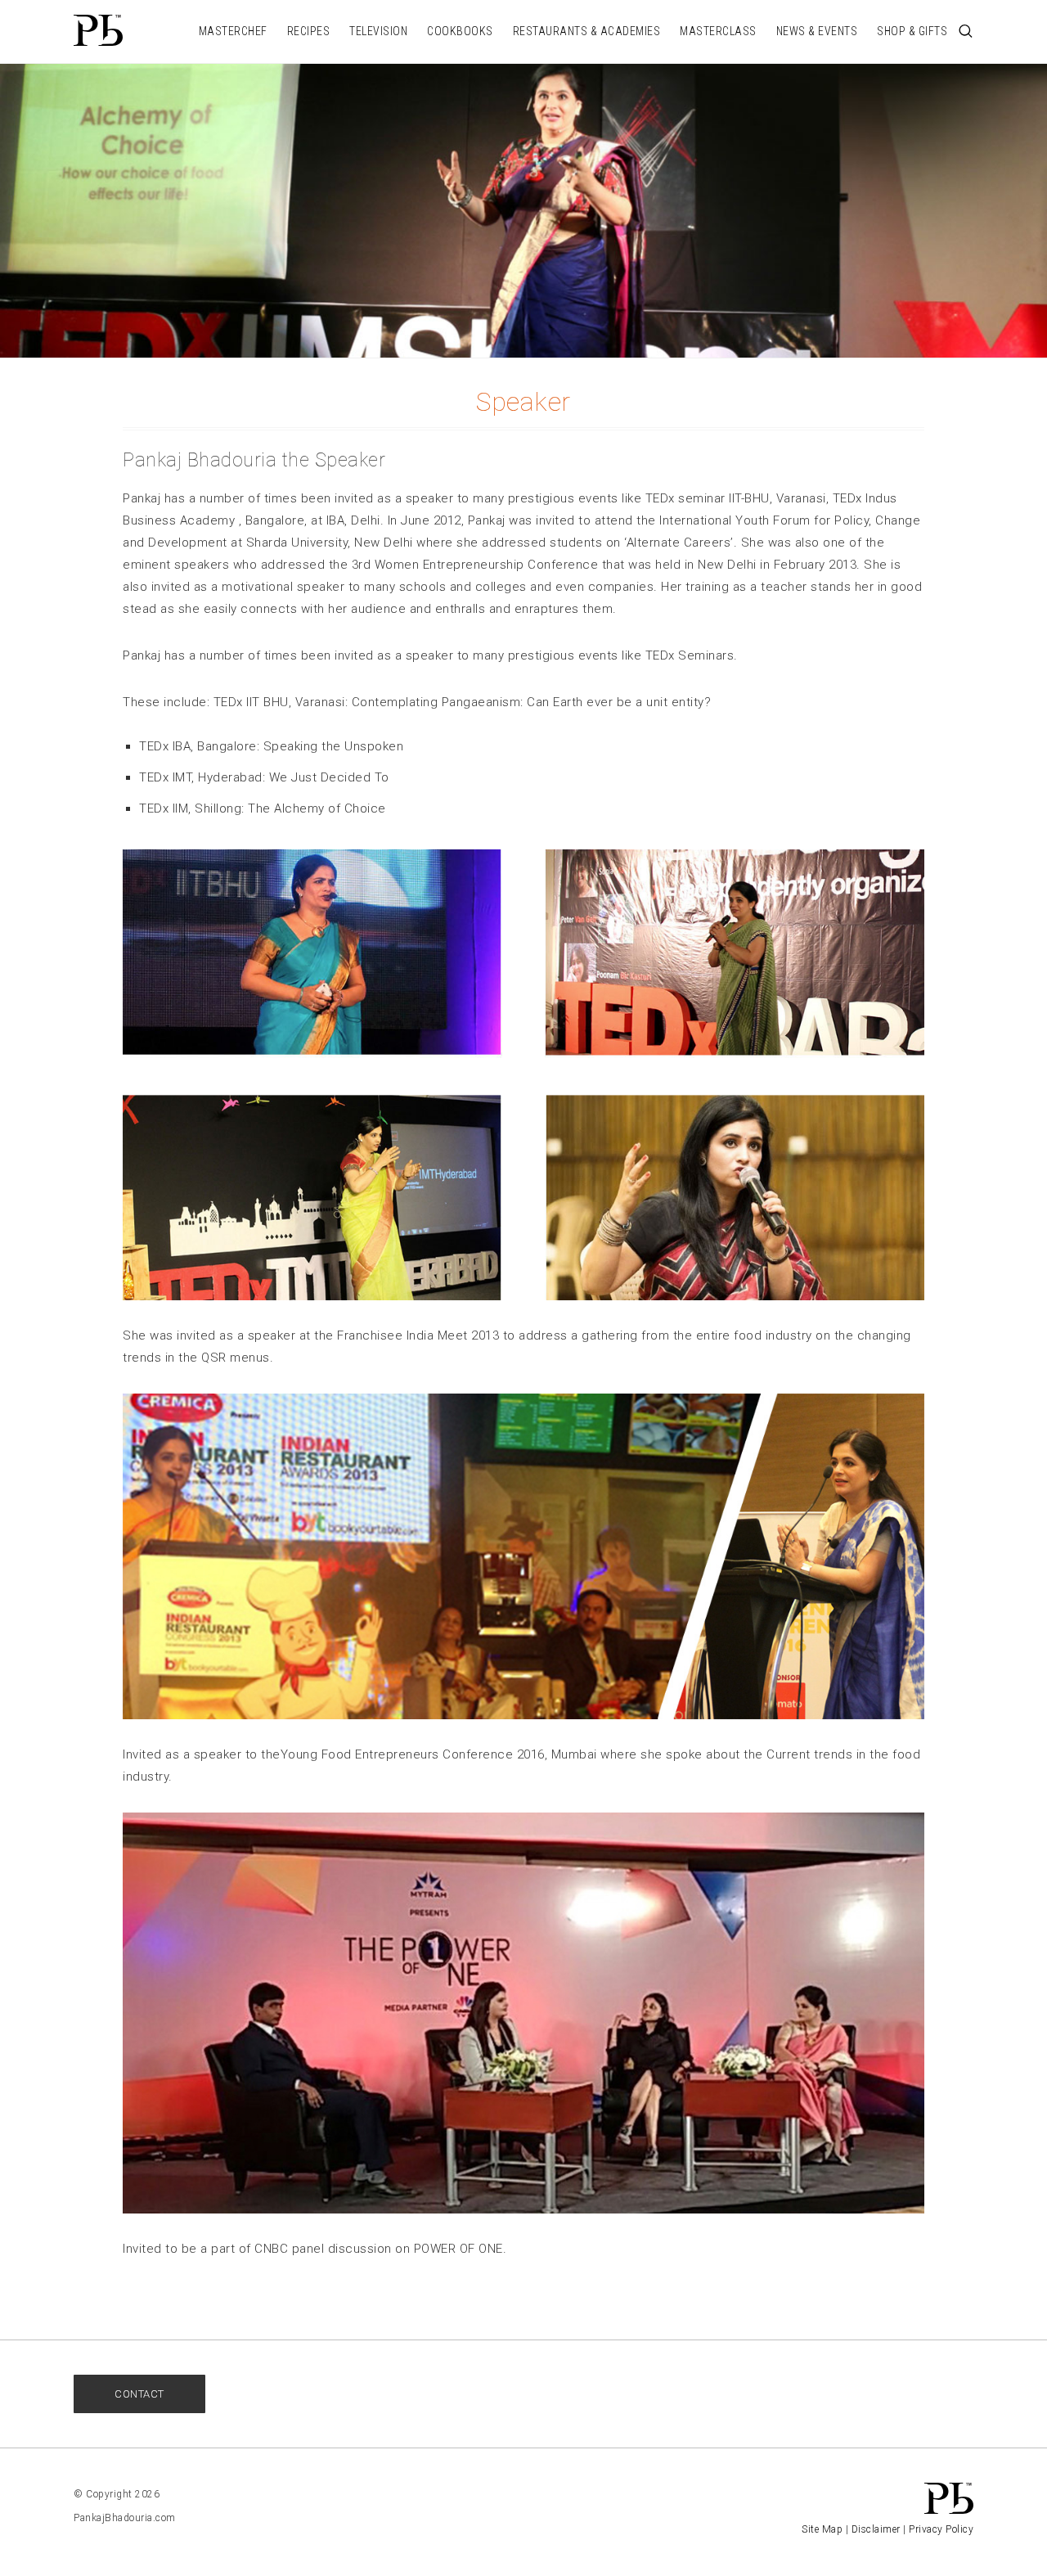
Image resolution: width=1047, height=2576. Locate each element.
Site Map (822, 2529)
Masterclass (718, 31)
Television (378, 31)
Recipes (309, 31)
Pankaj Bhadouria (98, 30)
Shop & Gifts (912, 31)
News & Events (817, 31)
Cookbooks (460, 31)
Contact (139, 2394)
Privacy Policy (941, 2529)
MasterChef (233, 31)
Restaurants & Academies (587, 31)
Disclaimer (876, 2529)
